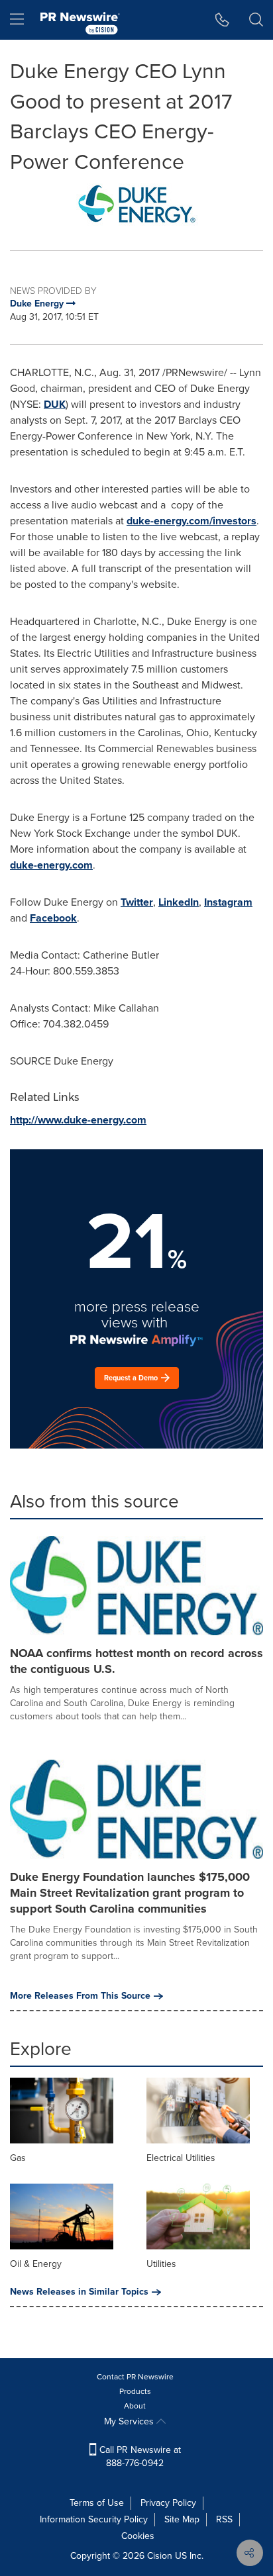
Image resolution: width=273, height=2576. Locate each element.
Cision (160, 2556)
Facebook (53, 918)
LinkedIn (179, 902)
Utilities (161, 2264)
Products (135, 2391)
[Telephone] (222, 20)
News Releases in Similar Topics (79, 2292)
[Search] (256, 20)
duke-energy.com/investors (191, 521)
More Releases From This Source (80, 1996)
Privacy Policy (168, 2503)
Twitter (137, 902)
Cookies (138, 2536)
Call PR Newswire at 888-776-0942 (139, 2457)
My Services (130, 2421)
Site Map (182, 2519)
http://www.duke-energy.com (78, 1120)
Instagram (228, 902)
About (135, 2406)
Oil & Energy (36, 2264)
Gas (18, 2158)
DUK (55, 404)
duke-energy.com (51, 865)
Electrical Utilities (181, 2158)
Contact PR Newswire (135, 2377)
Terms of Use (97, 2503)
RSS (224, 2519)
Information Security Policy (94, 2519)
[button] (136, 204)
